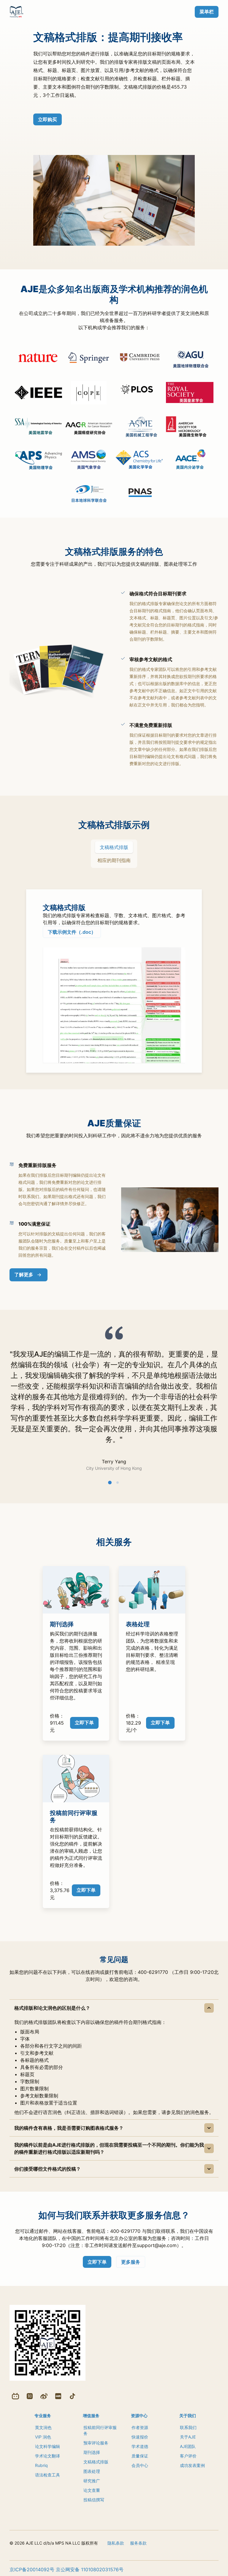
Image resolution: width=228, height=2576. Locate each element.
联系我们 (188, 2427)
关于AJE (188, 2437)
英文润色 (43, 2427)
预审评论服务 (96, 2443)
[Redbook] (58, 2396)
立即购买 (47, 119)
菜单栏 (207, 12)
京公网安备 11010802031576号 (90, 2569)
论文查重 (92, 2490)
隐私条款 (116, 2543)
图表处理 (92, 2471)
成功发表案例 (192, 2465)
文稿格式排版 (96, 2462)
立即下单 (84, 1723)
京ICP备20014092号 (32, 2569)
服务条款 (138, 2543)
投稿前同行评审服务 (100, 2430)
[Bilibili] (15, 2396)
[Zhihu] (30, 2396)
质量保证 (140, 2456)
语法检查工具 (47, 2475)
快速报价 (140, 2437)
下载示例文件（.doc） (72, 932)
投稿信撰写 (94, 2500)
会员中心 (140, 2465)
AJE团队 (188, 2446)
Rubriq (41, 2465)
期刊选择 (92, 2452)
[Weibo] (44, 2396)
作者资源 (140, 2427)
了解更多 (24, 1275)
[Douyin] (72, 2396)
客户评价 (188, 2456)
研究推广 (92, 2481)
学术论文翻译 (47, 2456)
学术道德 (140, 2446)
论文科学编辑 (47, 2446)
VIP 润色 (43, 2437)
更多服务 (131, 2262)
